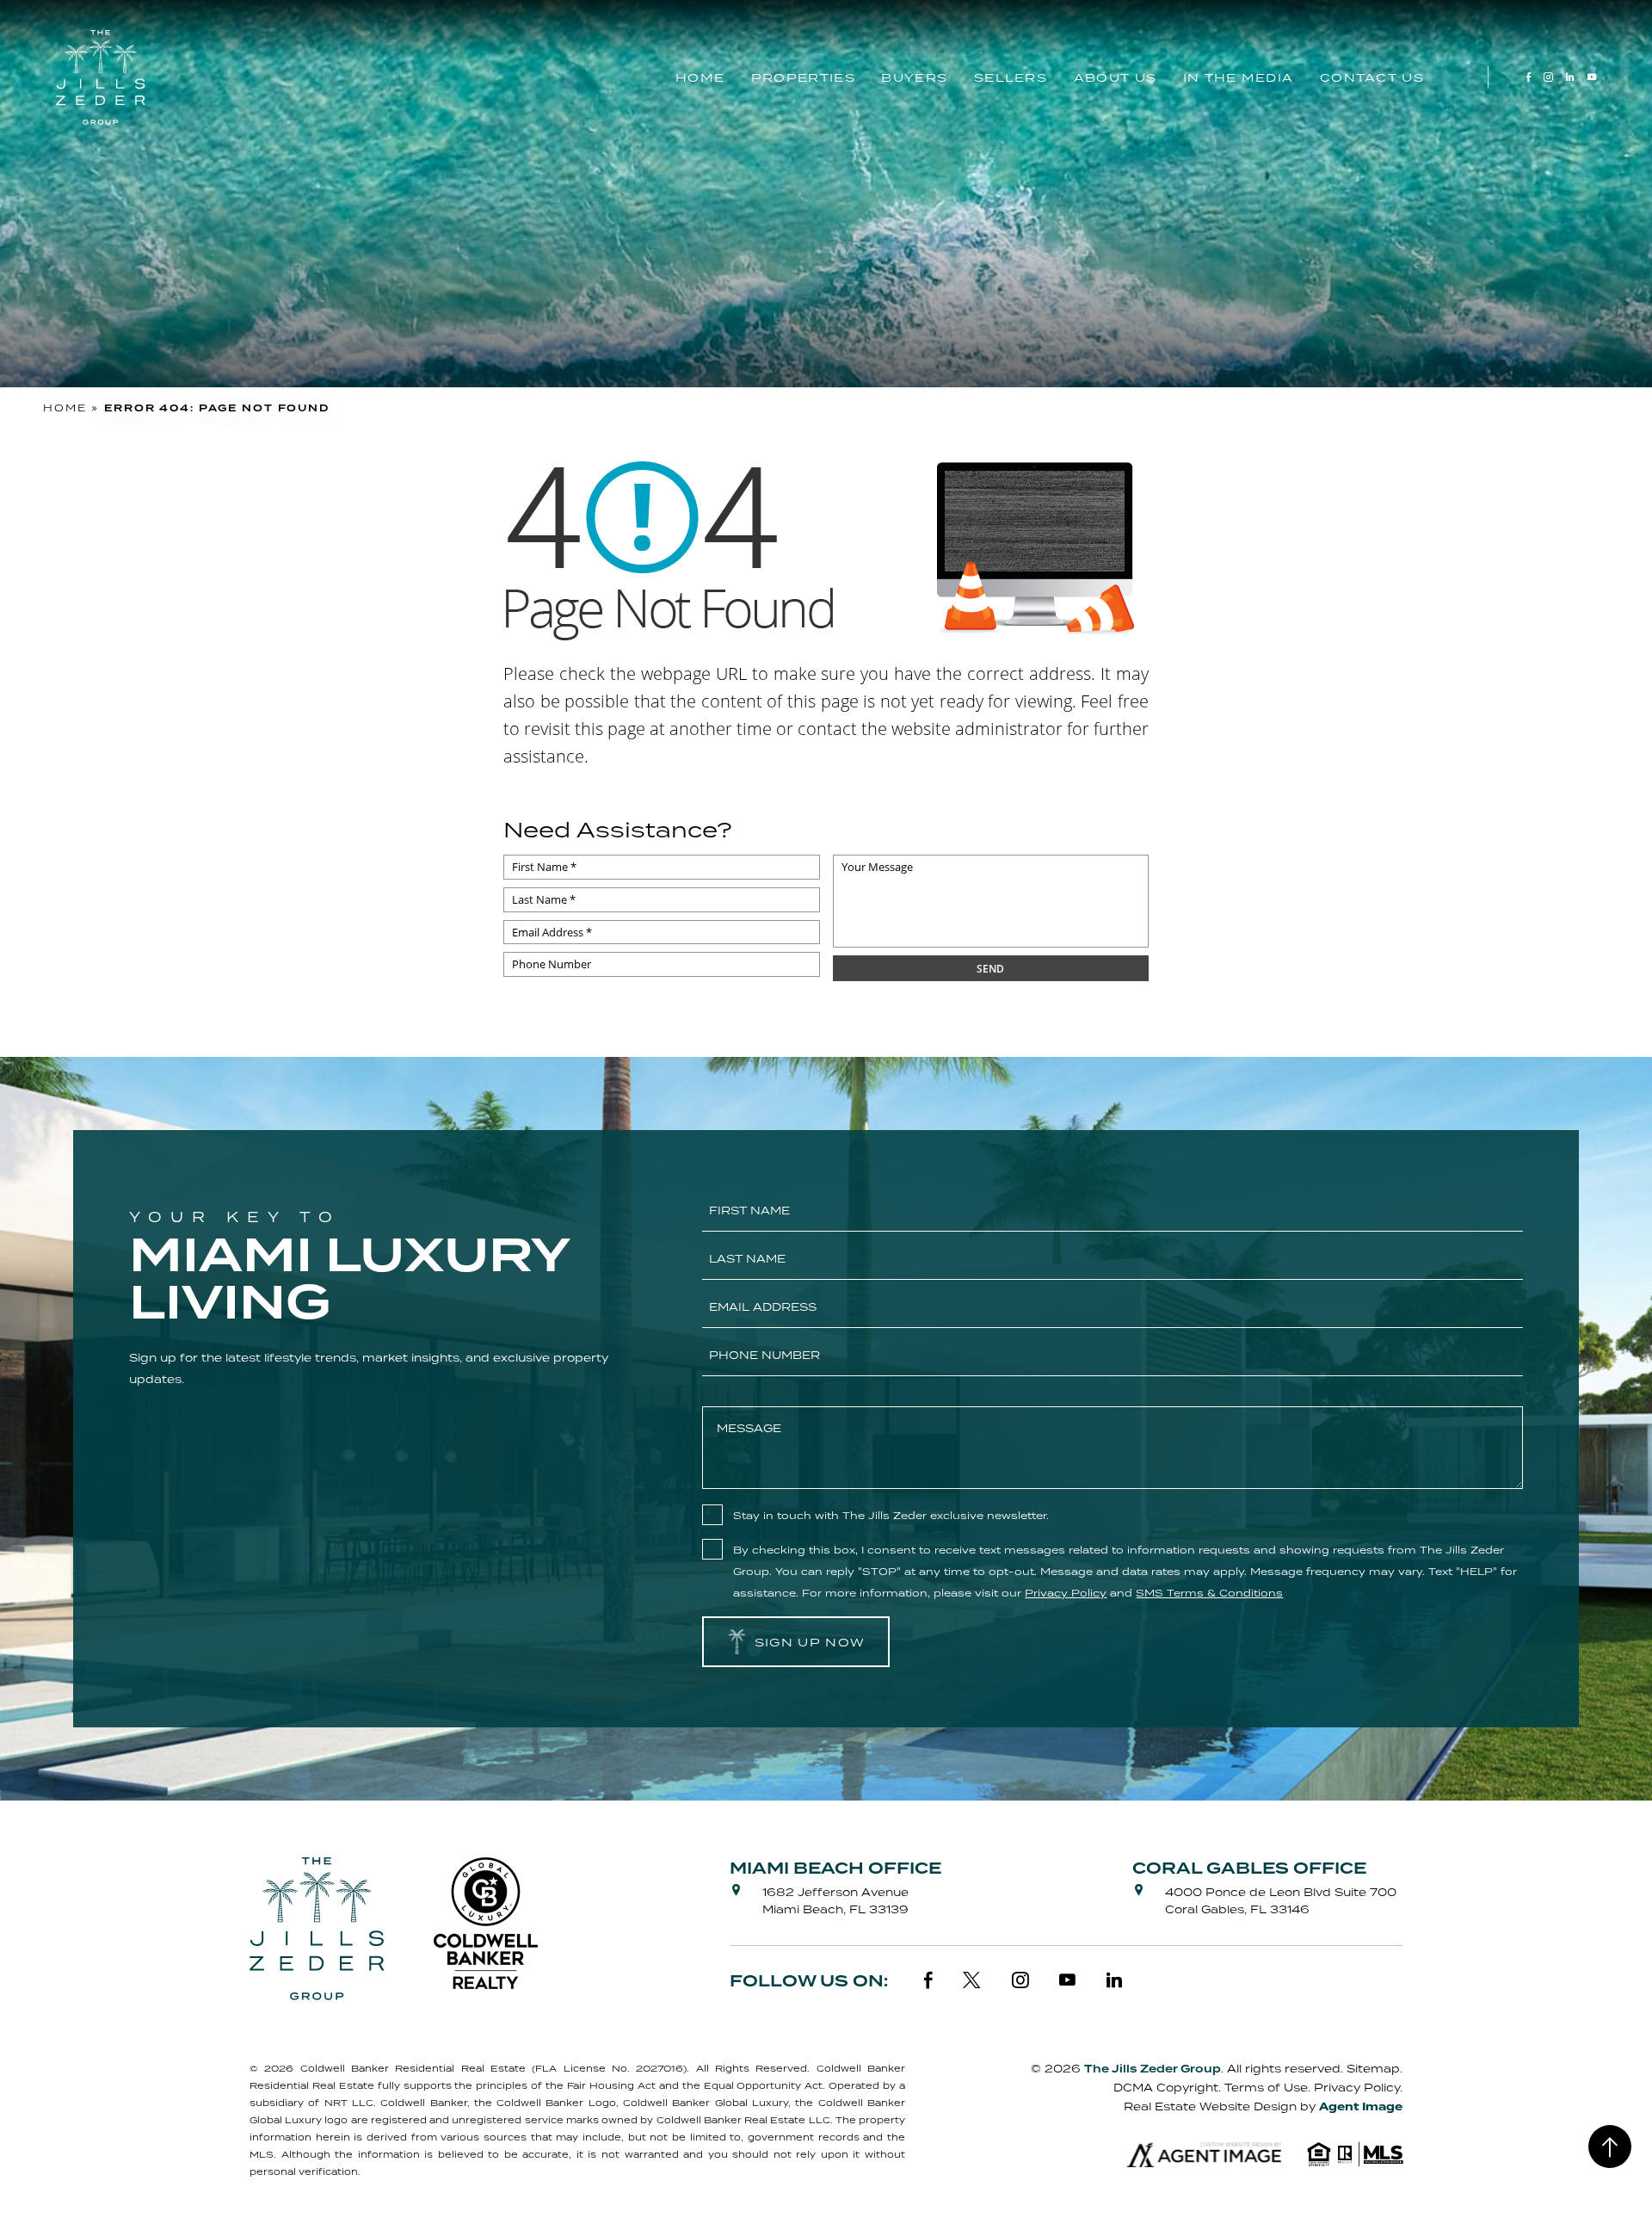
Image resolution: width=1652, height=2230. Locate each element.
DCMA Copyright (1166, 2088)
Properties (803, 77)
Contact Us (1372, 77)
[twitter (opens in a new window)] (972, 1980)
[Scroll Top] (1610, 2147)
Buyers (914, 77)
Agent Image (1361, 2107)
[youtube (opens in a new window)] (1592, 77)
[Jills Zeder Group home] (101, 77)
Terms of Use (1266, 2088)
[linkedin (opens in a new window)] (1570, 77)
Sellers (1011, 77)
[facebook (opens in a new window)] (1529, 77)
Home (700, 77)
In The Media (1239, 77)
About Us (1115, 77)
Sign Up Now (810, 1642)
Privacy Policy (1357, 2088)
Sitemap (1373, 2069)
